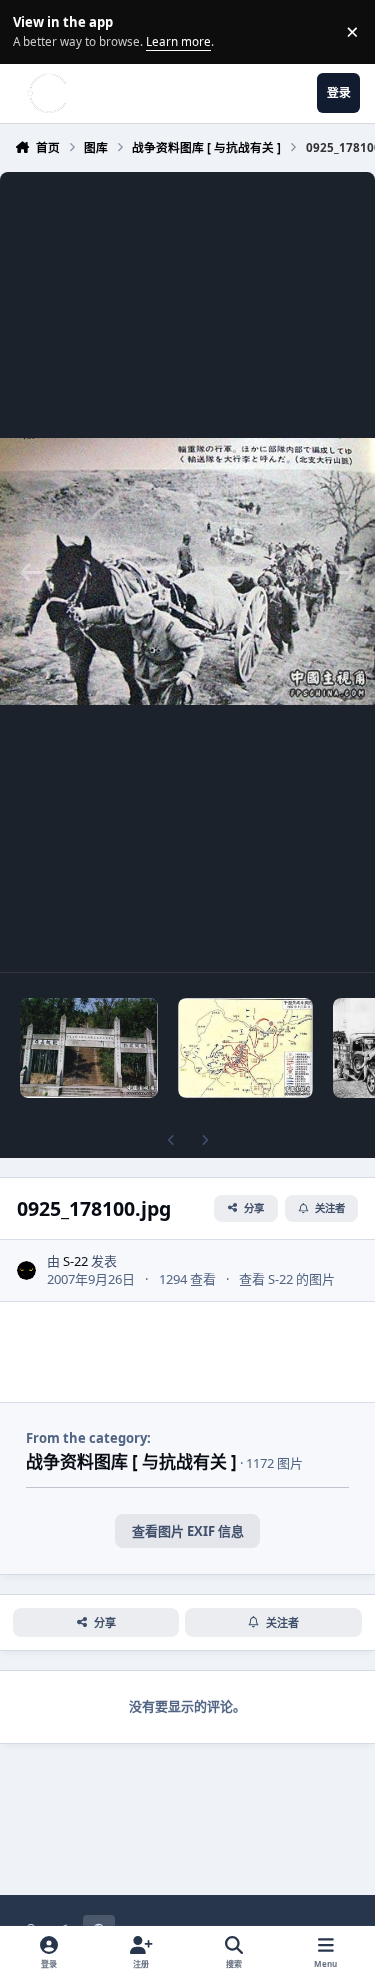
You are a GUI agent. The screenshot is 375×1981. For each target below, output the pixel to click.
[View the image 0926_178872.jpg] (246, 1048)
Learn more (34, 31)
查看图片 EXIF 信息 (188, 1531)
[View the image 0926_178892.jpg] (89, 1048)
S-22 (75, 1261)
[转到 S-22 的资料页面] (27, 1271)
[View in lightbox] (187, 572)
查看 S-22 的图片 (287, 1279)
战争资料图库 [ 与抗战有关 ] (131, 1461)
